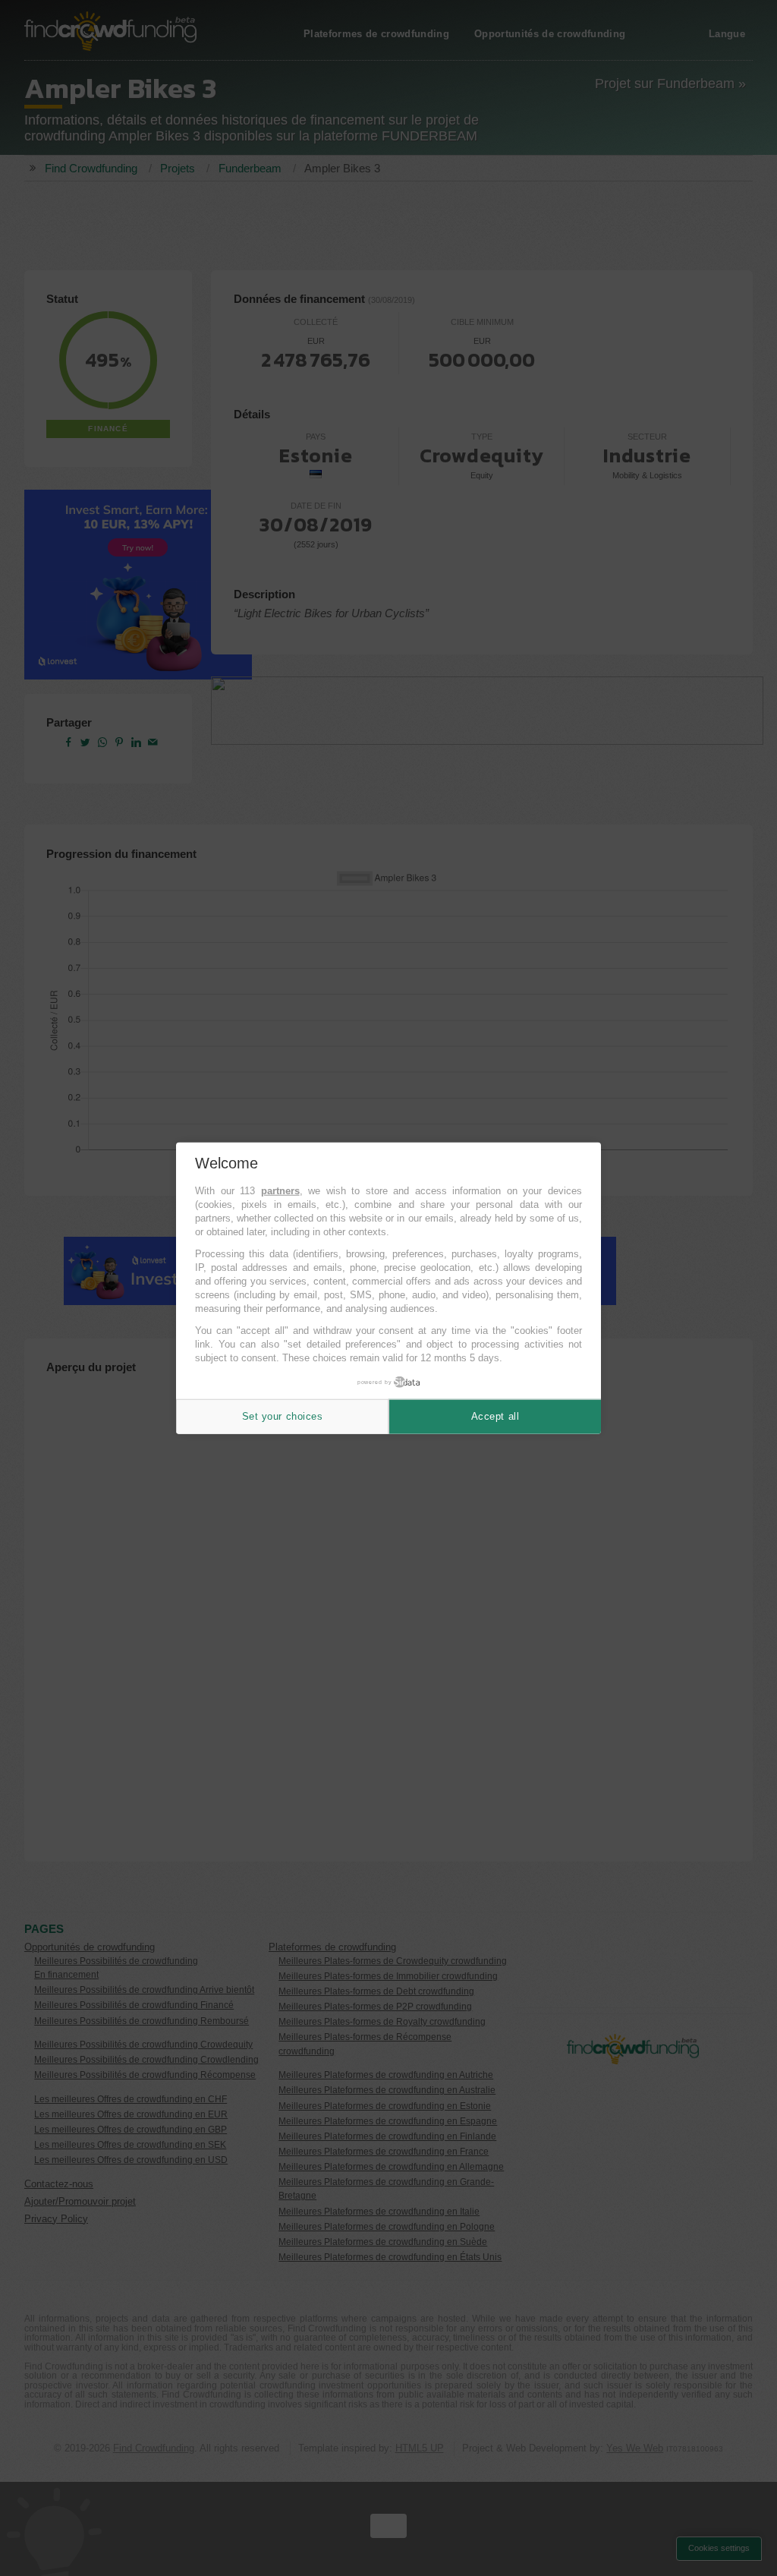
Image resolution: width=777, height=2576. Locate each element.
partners (280, 1191)
